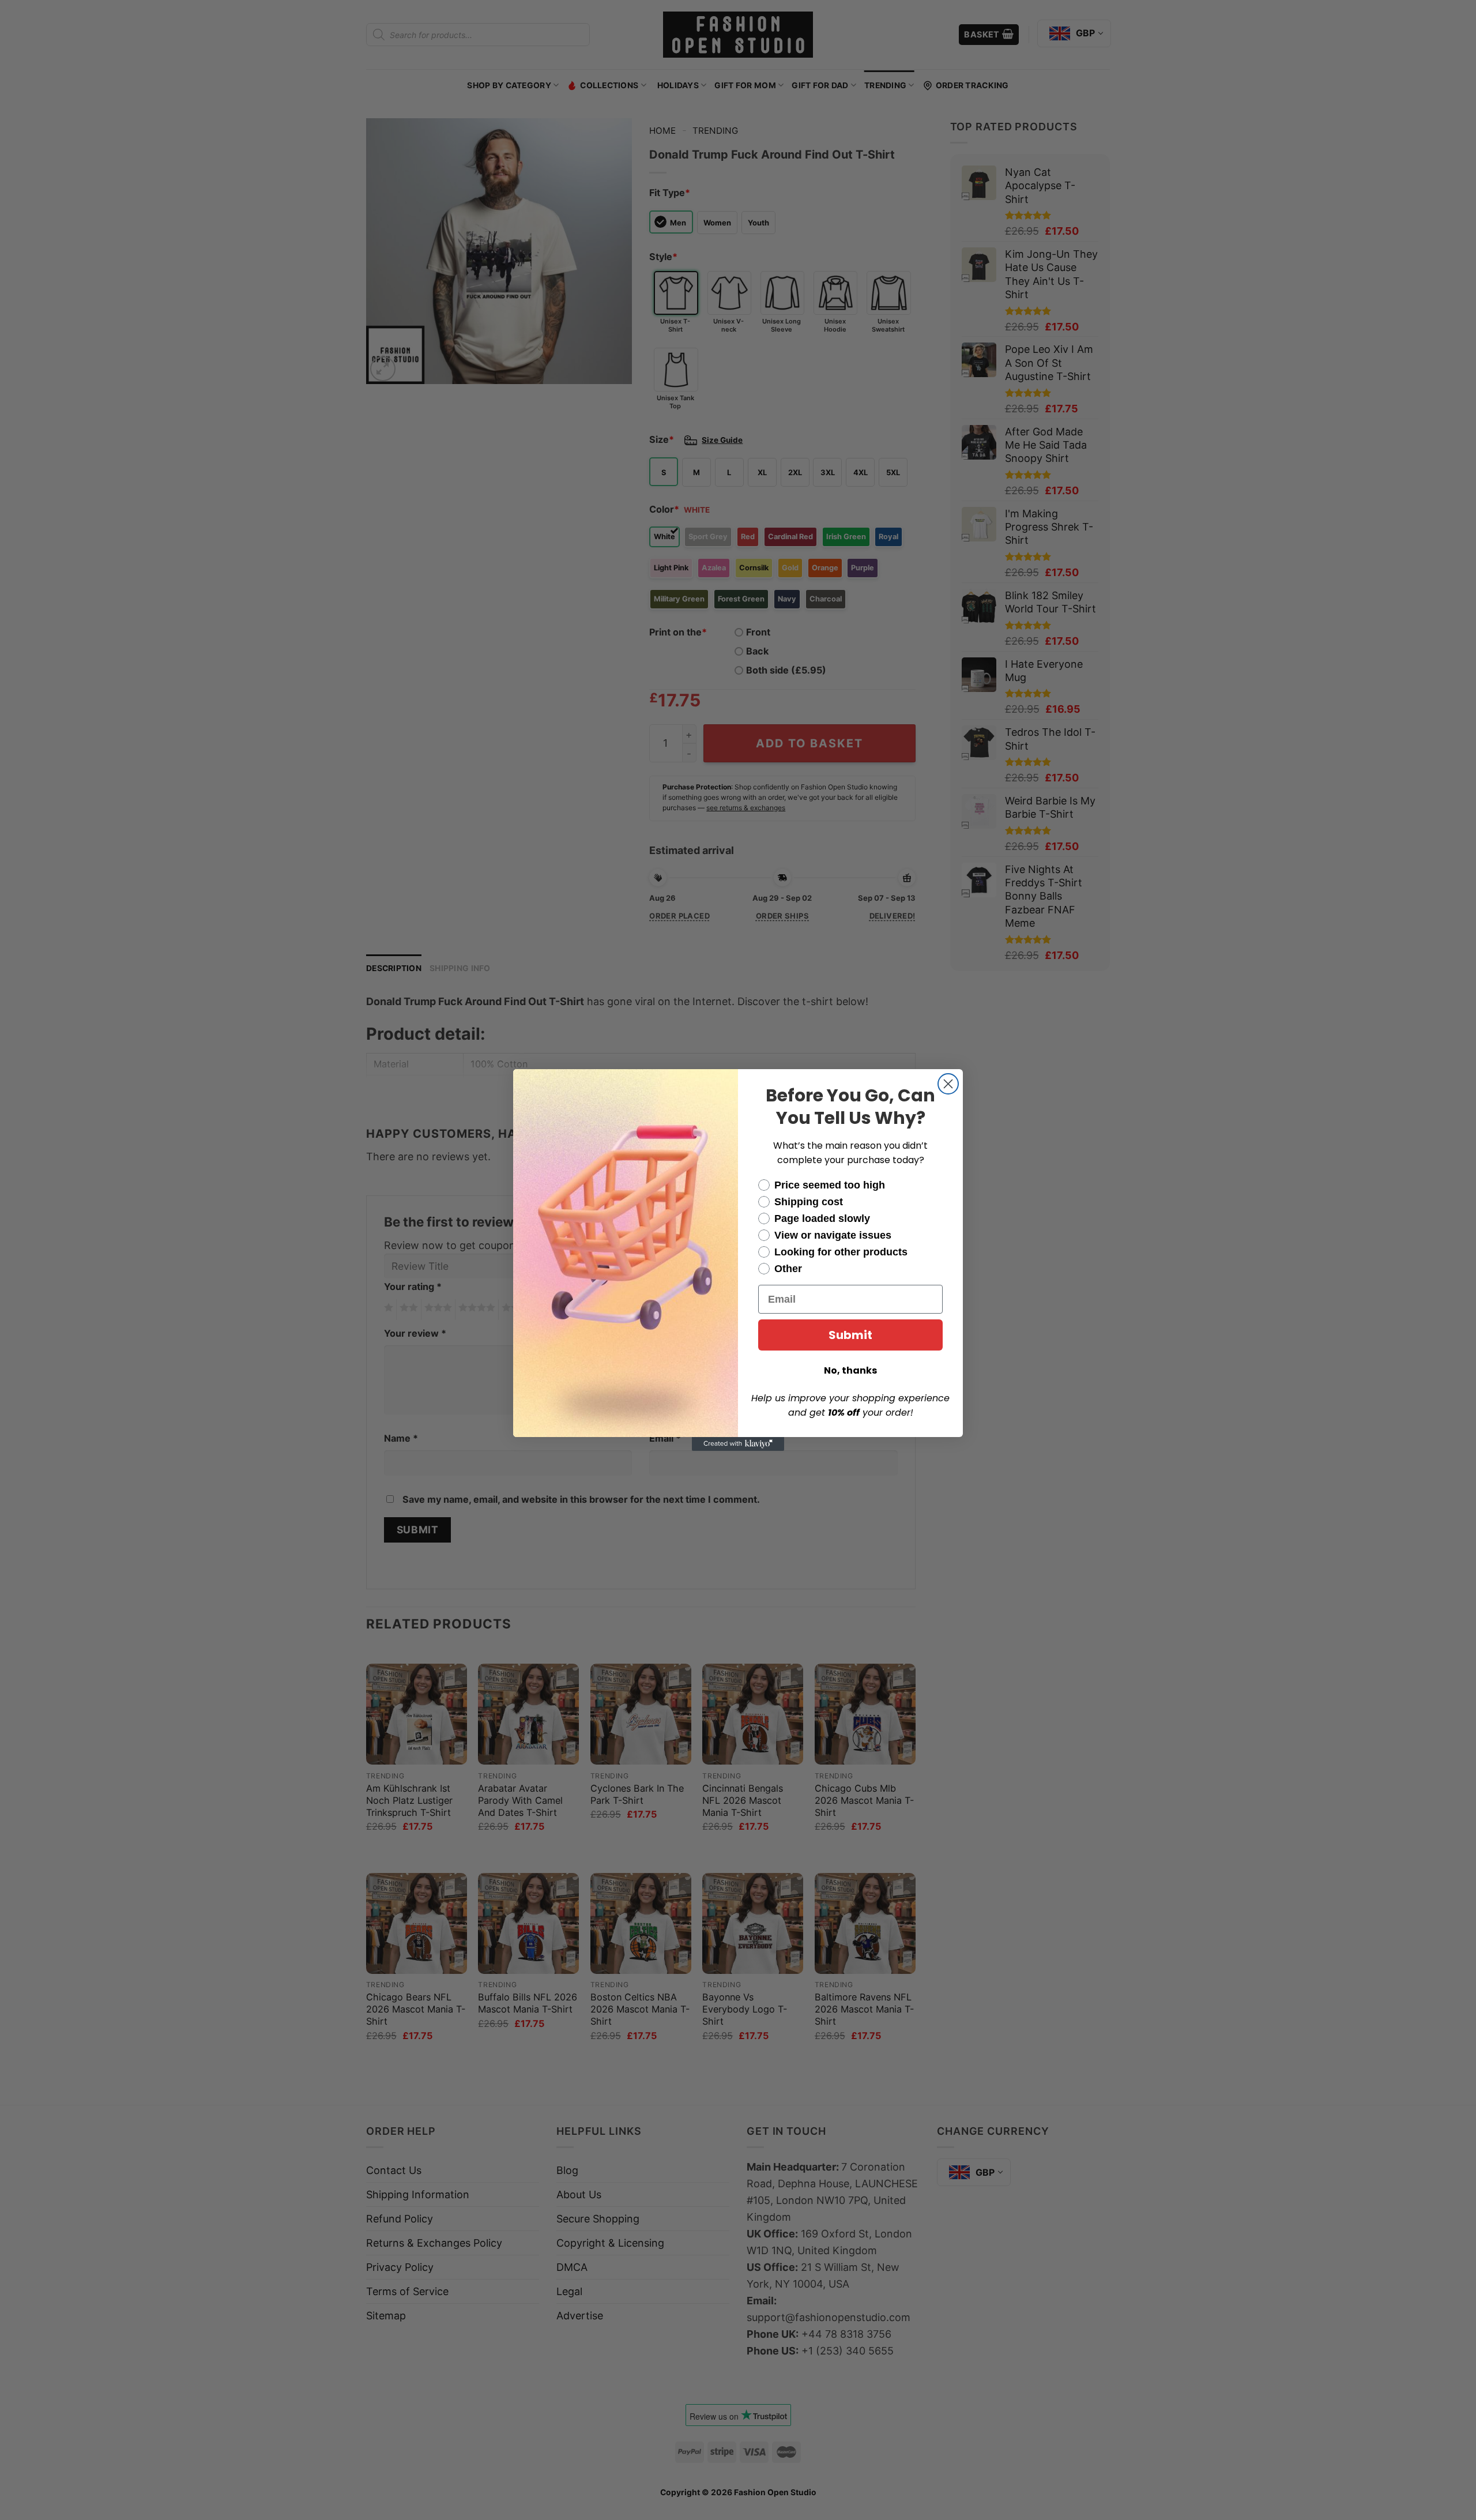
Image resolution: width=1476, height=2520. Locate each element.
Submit (850, 1335)
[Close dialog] (948, 1084)
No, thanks (850, 1370)
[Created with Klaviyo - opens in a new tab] (738, 1444)
